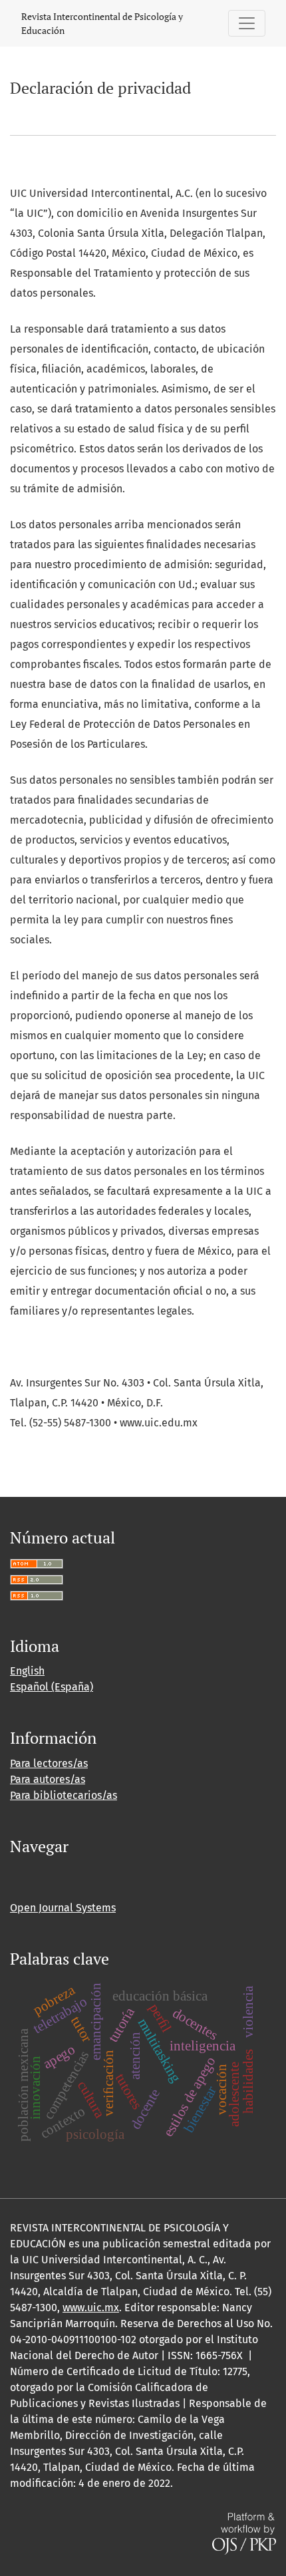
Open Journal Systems (63, 1908)
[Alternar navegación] (247, 23)
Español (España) (52, 1687)
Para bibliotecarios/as (64, 1795)
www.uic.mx (91, 2308)
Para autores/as (48, 1779)
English (27, 1671)
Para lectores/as (49, 1763)
